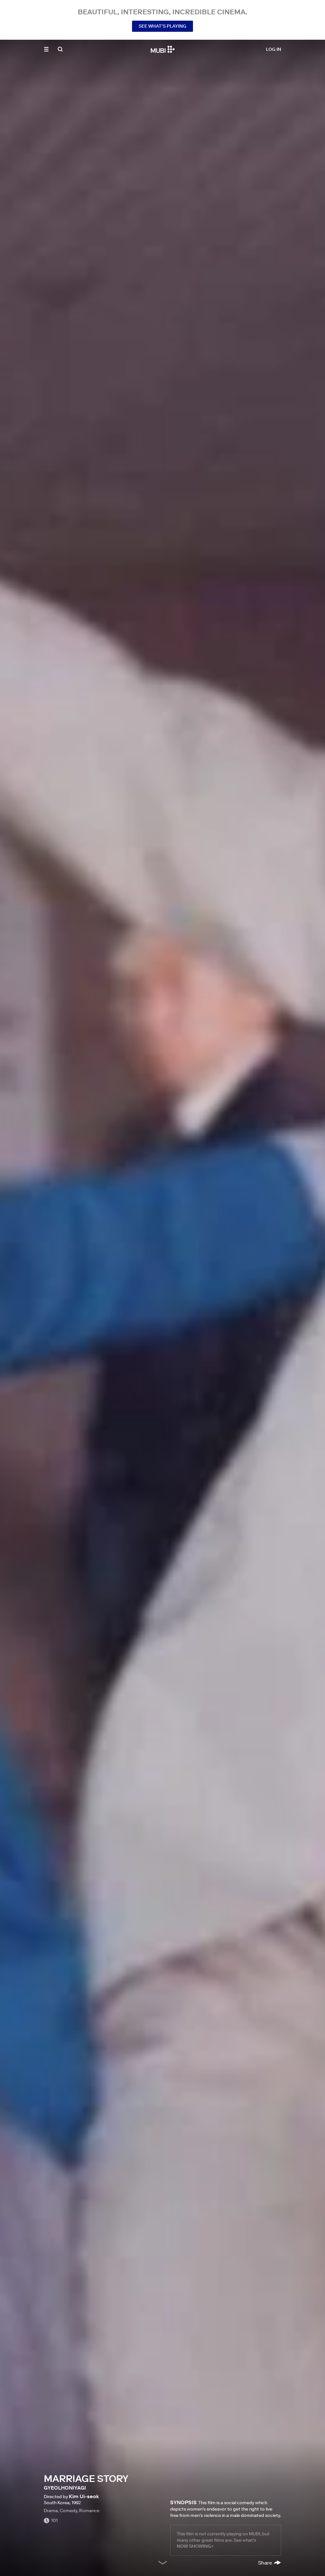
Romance (89, 2511)
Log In (274, 49)
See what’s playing (162, 26)
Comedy (68, 2511)
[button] (46, 49)
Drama (51, 2511)
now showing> (195, 2546)
